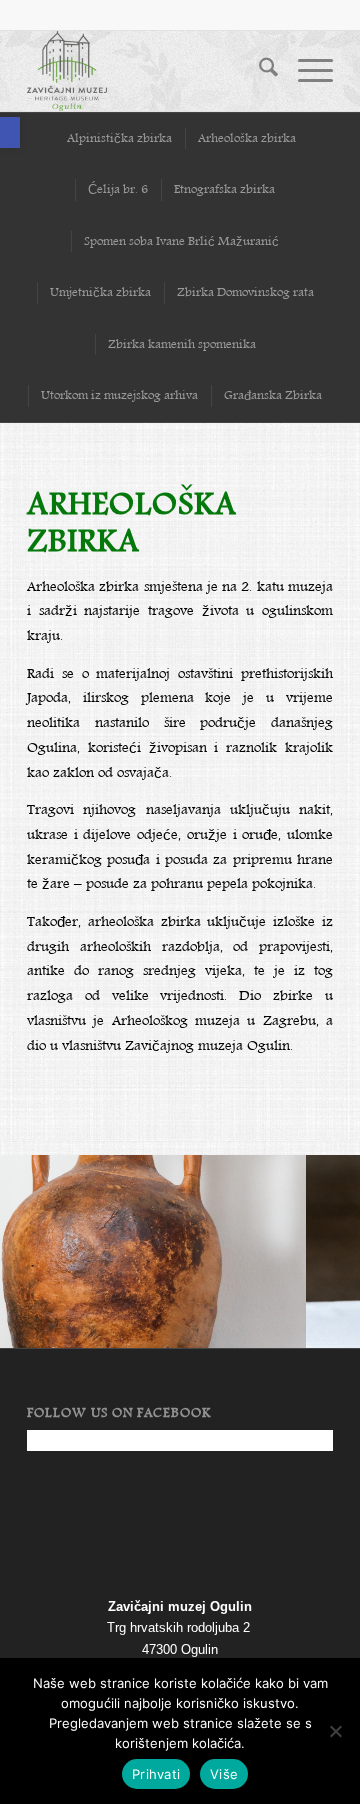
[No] (335, 1731)
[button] (10, 132)
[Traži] (258, 71)
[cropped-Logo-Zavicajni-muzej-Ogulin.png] (149, 71)
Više (224, 1774)
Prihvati (156, 1774)
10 (252, 1323)
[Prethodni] (45, 1245)
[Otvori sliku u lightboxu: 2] (284, 1340)
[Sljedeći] (315, 1245)
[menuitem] (258, 71)
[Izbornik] (305, 71)
